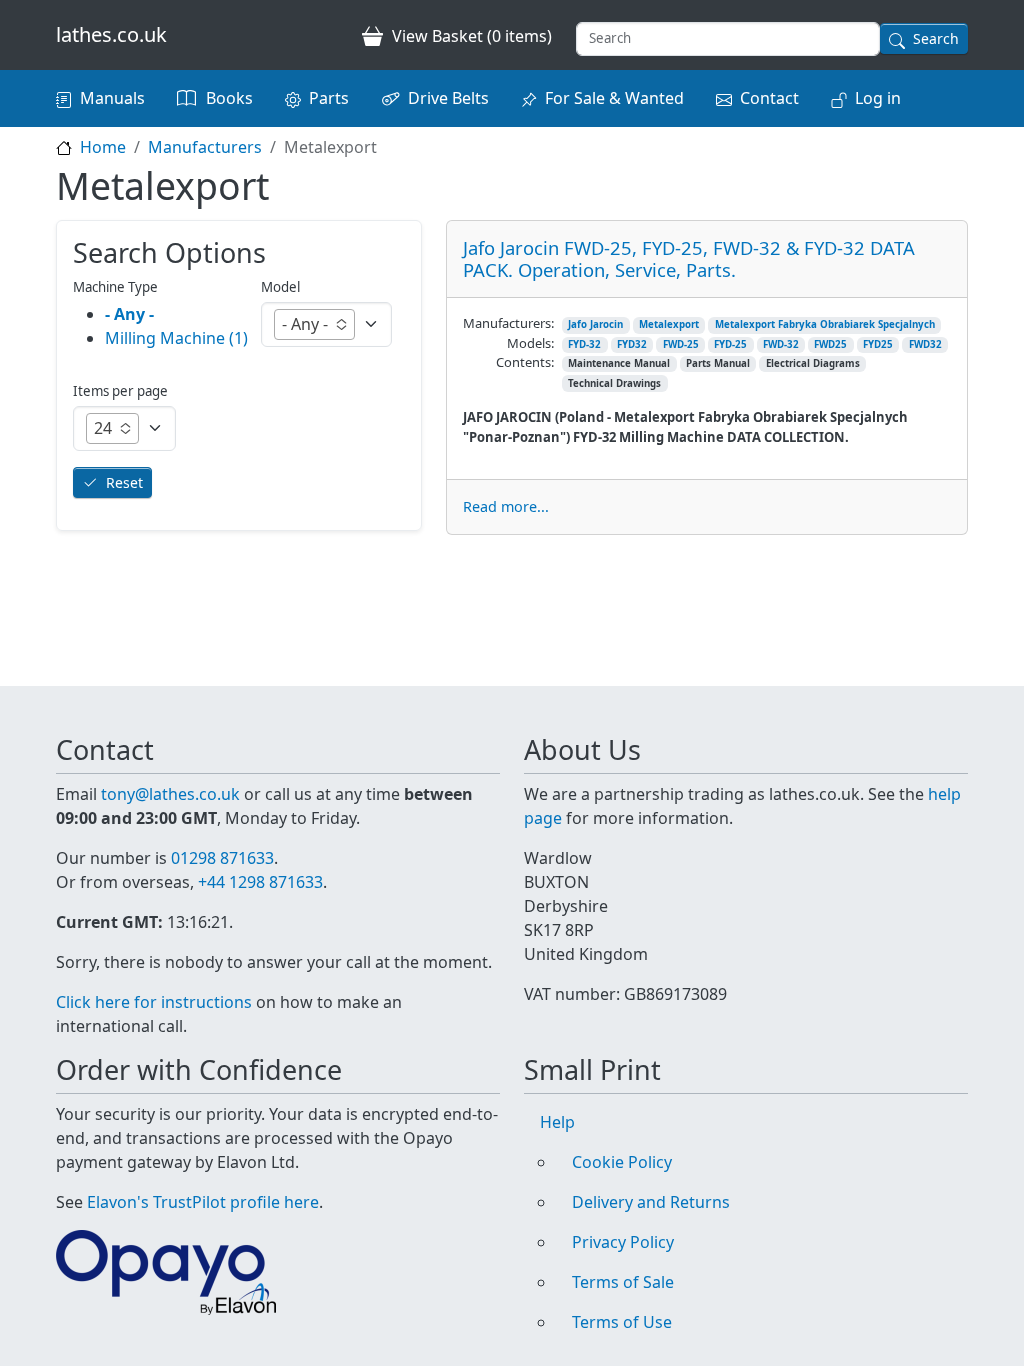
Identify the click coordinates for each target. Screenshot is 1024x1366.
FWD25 (830, 344)
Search (936, 38)
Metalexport (669, 324)
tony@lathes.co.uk (170, 794)
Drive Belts (448, 98)
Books (229, 98)
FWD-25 (681, 344)
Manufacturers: (508, 323)
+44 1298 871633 (260, 882)
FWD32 (925, 344)
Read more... (506, 506)
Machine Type (115, 287)
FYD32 (632, 344)
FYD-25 (730, 344)
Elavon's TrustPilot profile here (203, 1202)
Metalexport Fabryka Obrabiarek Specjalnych (825, 324)
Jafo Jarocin (595, 324)
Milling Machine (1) (176, 338)
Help (557, 1122)
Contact (769, 98)
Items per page (120, 391)
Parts (329, 98)
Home (103, 147)
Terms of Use (622, 1322)
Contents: (525, 362)
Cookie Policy (622, 1162)
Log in (878, 98)
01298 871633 (222, 858)
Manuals (112, 98)
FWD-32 (781, 344)
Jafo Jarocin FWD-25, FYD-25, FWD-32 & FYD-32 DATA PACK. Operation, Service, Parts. (689, 258)
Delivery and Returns (651, 1202)
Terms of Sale (623, 1282)
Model (280, 287)
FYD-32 (584, 344)
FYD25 (878, 344)
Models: (530, 343)
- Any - (129, 314)
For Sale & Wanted (614, 98)
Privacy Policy (623, 1242)
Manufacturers (205, 147)
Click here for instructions (154, 1002)
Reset (124, 482)
